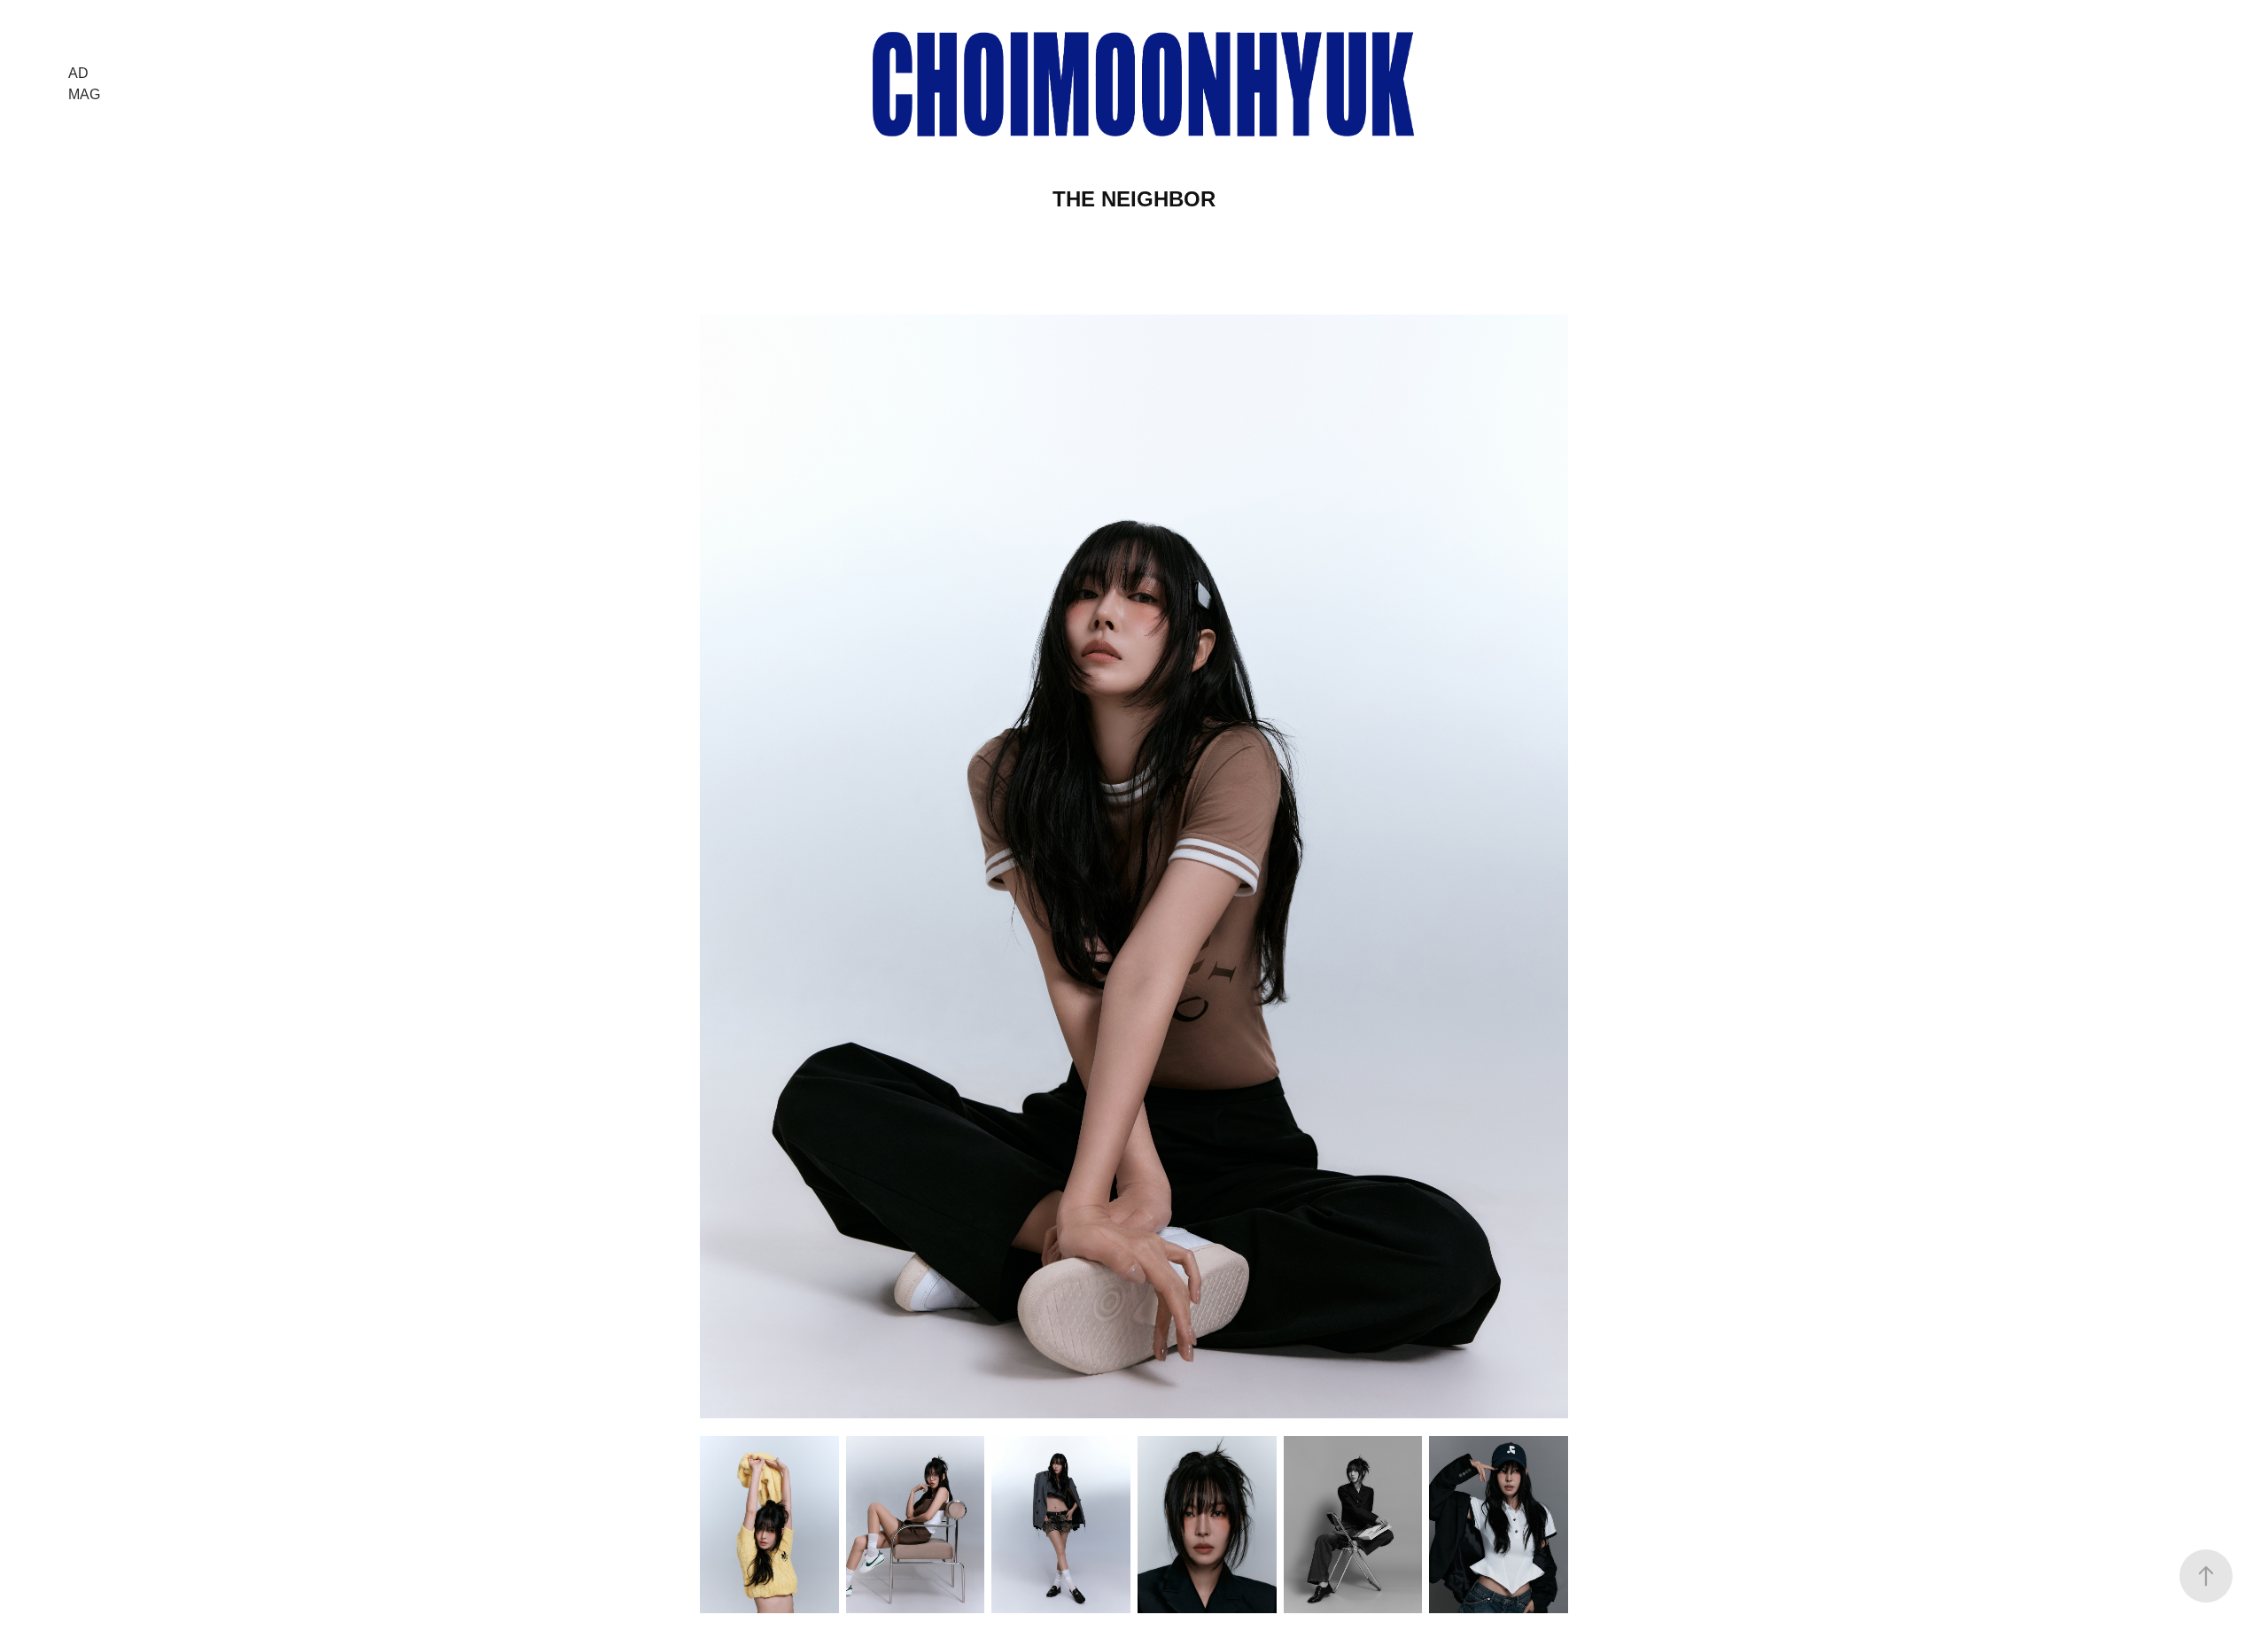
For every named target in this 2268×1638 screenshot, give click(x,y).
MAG (84, 94)
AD (78, 73)
